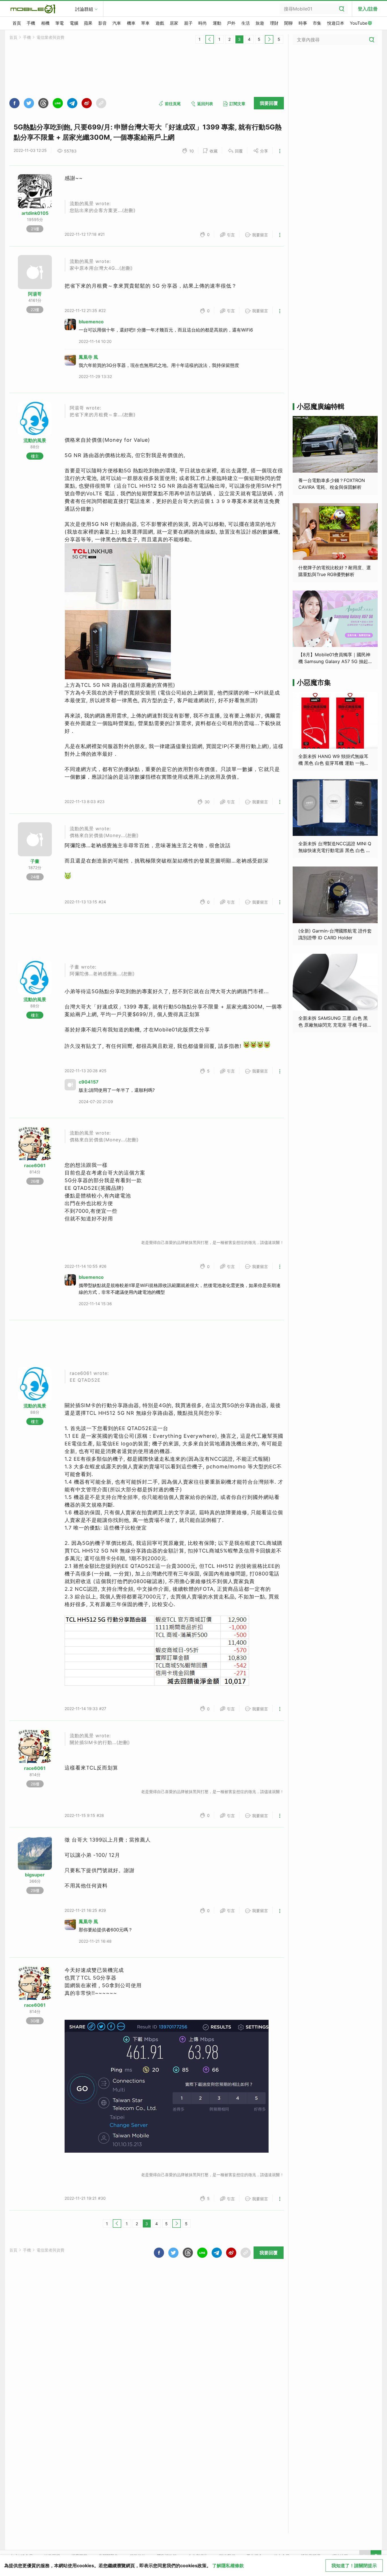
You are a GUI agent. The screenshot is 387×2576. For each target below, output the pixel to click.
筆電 (59, 23)
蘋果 (88, 23)
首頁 (17, 23)
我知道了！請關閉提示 (354, 2566)
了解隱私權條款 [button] (228, 2566)
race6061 (35, 1165)
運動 (217, 23)
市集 (317, 23)
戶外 (231, 23)
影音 (103, 23)
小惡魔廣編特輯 (321, 406)
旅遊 (260, 23)
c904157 (89, 1082)
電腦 (74, 23)
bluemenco (91, 322)
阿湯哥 (35, 294)
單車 (145, 23)
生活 (246, 23)
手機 (31, 23)
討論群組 (84, 9)
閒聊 (288, 23)
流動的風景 (35, 440)
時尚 (203, 23)
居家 (174, 23)
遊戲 (160, 23)
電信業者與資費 (50, 37)
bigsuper (35, 1875)
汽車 (117, 23)
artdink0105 (35, 213)
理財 (274, 23)
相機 (45, 23)
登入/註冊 (368, 9)
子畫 (35, 861)
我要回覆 (269, 103)
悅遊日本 (336, 23)
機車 (131, 23)
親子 (188, 23)
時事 (303, 23)
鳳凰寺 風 (88, 357)
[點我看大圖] (118, 611)
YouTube (359, 23)
